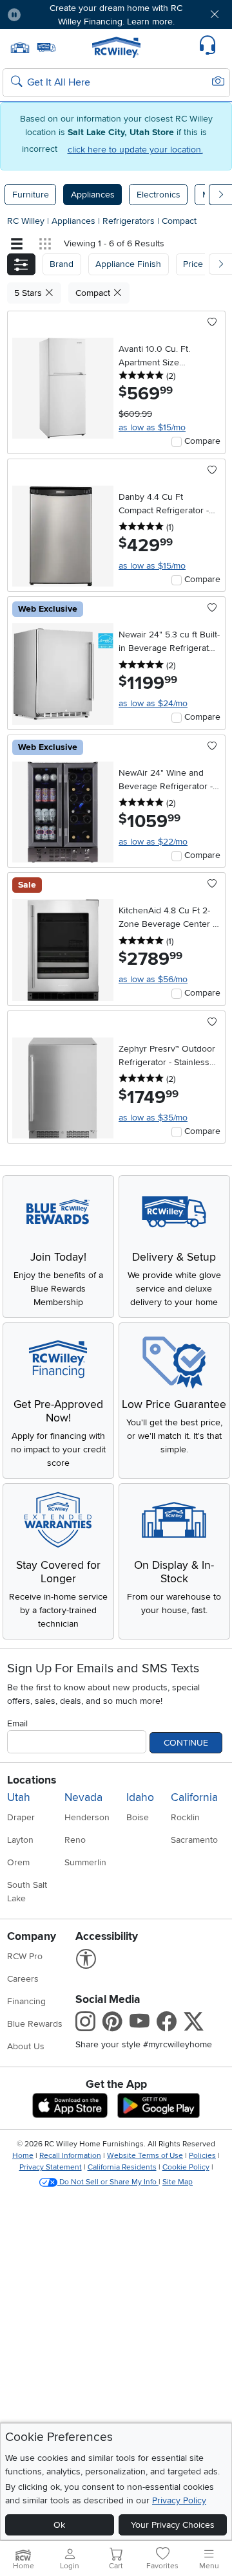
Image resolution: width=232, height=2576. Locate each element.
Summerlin (85, 1862)
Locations (32, 1780)
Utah (19, 1797)
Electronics (159, 195)
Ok (59, 2525)
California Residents (122, 2167)
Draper (21, 1817)
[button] (50, 14)
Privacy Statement (51, 2167)
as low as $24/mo (153, 703)
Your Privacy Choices (173, 2525)
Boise (138, 1817)
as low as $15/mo (152, 427)
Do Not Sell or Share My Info (108, 2182)
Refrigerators (130, 221)
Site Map (178, 2182)
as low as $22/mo (153, 842)
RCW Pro (25, 1956)
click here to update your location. (135, 150)
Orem (18, 1862)
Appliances (93, 195)
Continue (186, 1743)
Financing (26, 2001)
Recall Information (70, 2156)
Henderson (87, 1817)
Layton (20, 1840)
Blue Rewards (35, 2024)
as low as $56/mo (153, 979)
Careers (23, 1979)
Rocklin (185, 1817)
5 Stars (29, 293)
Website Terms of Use (145, 2156)
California (194, 1797)
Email (17, 1723)
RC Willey (26, 221)
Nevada (83, 1797)
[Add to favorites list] (212, 323)
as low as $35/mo (153, 1118)
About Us (26, 2046)
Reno (75, 1840)
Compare (202, 441)
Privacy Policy (179, 2500)
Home (23, 2156)
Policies (202, 2156)
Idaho (140, 1797)
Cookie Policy (186, 2167)
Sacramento (194, 1840)
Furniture (31, 195)
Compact (179, 221)
